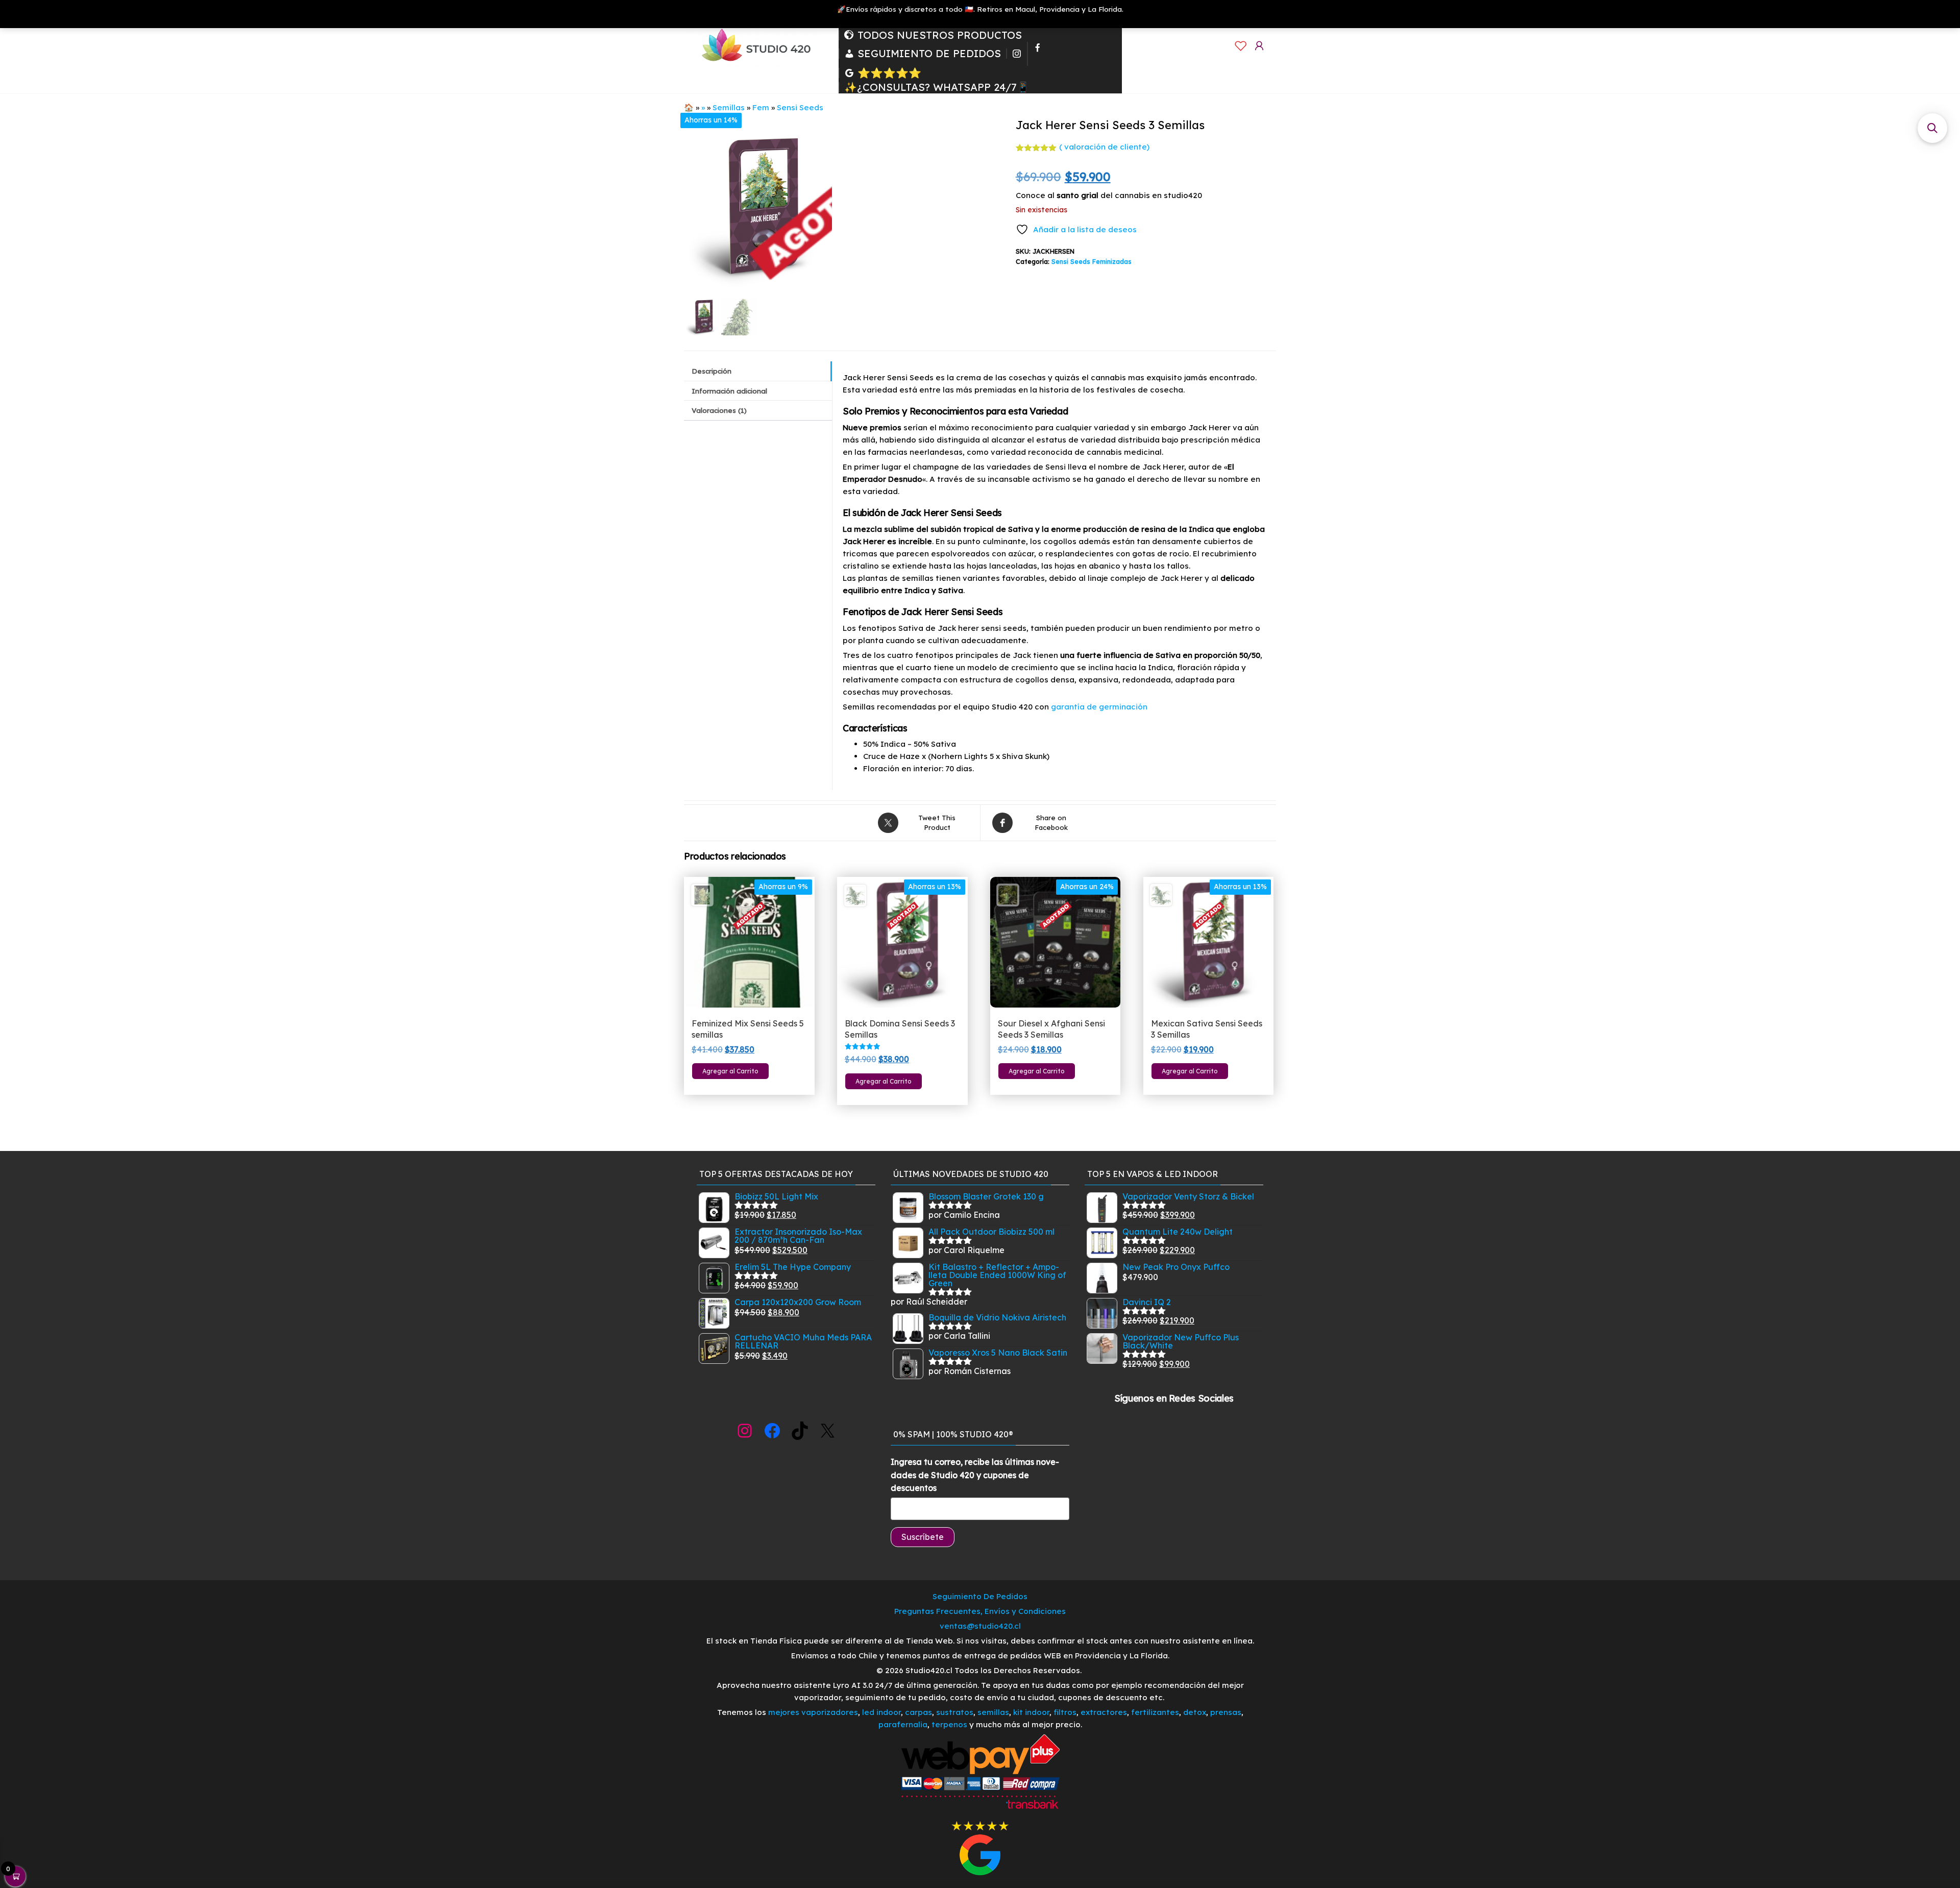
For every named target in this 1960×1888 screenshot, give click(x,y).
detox (1195, 1712)
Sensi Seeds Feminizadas (1092, 261)
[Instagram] (1017, 54)
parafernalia (903, 1724)
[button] (1932, 128)
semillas (993, 1712)
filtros (1065, 1712)
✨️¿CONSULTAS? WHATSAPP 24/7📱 (937, 87)
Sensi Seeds (800, 107)
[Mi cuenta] (1259, 46)
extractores (1104, 1712)
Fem (761, 107)
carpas (918, 1712)
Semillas (729, 107)
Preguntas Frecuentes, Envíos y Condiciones (980, 1611)
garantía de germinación (1099, 707)
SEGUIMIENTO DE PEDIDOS (929, 54)
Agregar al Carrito (730, 1071)
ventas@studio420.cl (980, 1626)
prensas (1226, 1712)
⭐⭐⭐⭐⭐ (889, 73)
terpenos (948, 1724)
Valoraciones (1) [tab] (719, 410)
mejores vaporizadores (813, 1712)
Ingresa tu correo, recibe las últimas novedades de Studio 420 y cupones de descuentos (975, 1475)
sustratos (955, 1712)
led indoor (881, 1712)
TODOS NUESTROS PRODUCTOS (940, 35)
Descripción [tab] (712, 371)
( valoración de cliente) (1104, 147)
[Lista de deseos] (1241, 46)
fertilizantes (1155, 1712)
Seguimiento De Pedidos (980, 1596)
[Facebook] (1038, 54)
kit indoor (1031, 1712)
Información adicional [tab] (729, 391)
